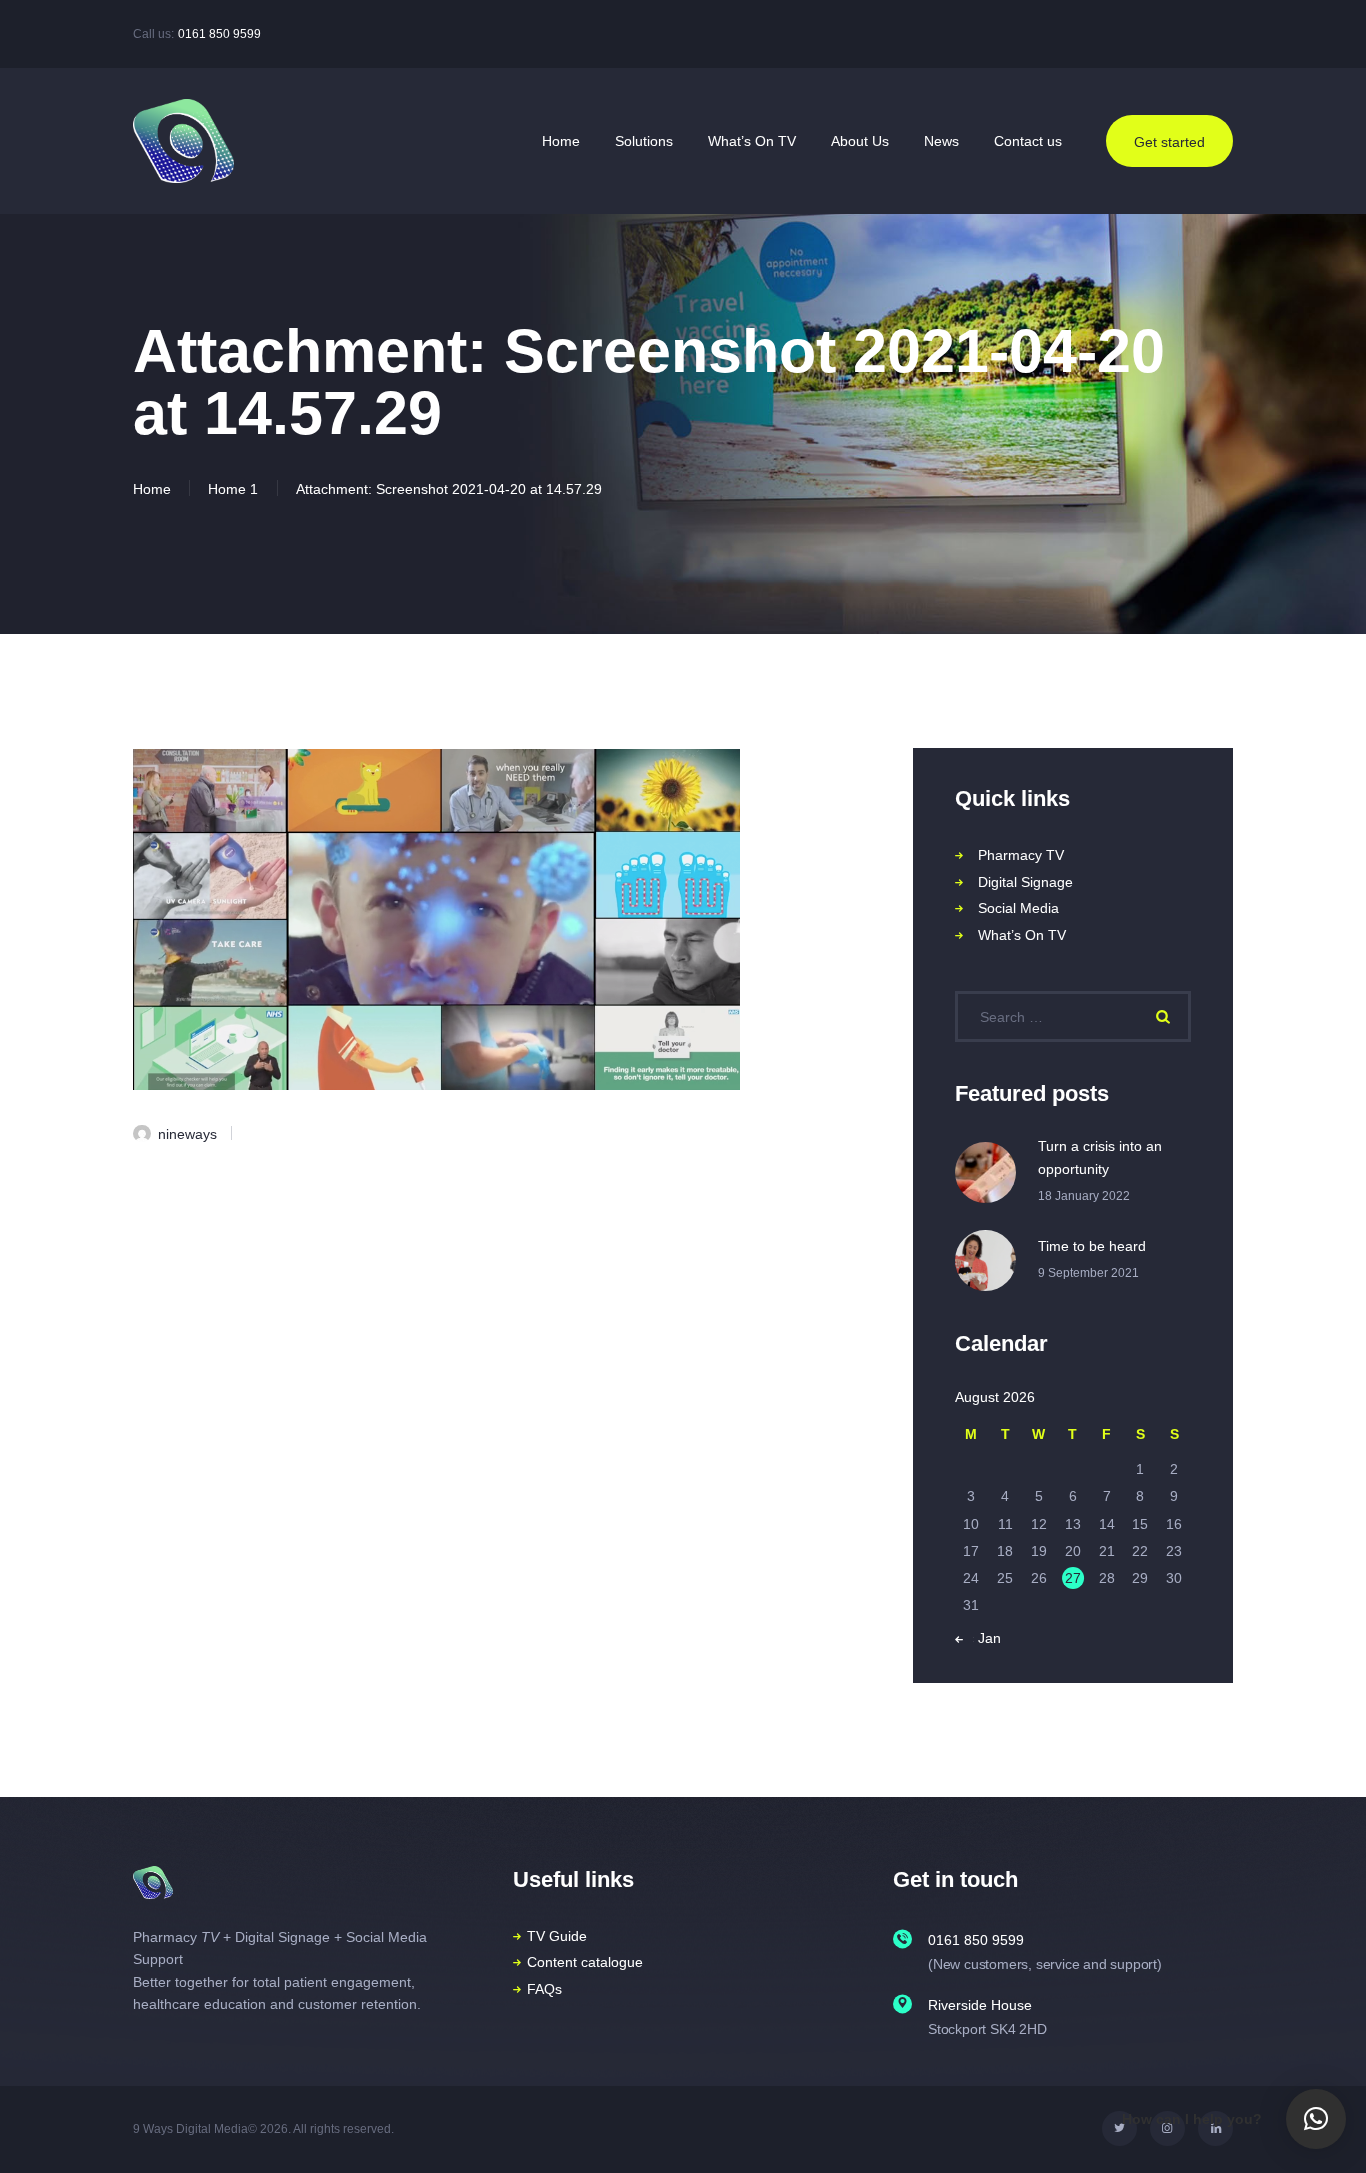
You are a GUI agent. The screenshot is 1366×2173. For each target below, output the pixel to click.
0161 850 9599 (219, 34)
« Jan (983, 1638)
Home (152, 489)
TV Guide (557, 1936)
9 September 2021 (1088, 1273)
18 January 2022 (1084, 1196)
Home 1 (233, 489)
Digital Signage (1025, 882)
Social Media (1018, 908)
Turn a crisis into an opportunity (1100, 1157)
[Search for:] (1073, 1017)
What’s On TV (1022, 935)
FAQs (544, 1989)
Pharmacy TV (1021, 855)
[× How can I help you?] (1316, 2119)
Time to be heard (1092, 1246)
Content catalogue (585, 1962)
